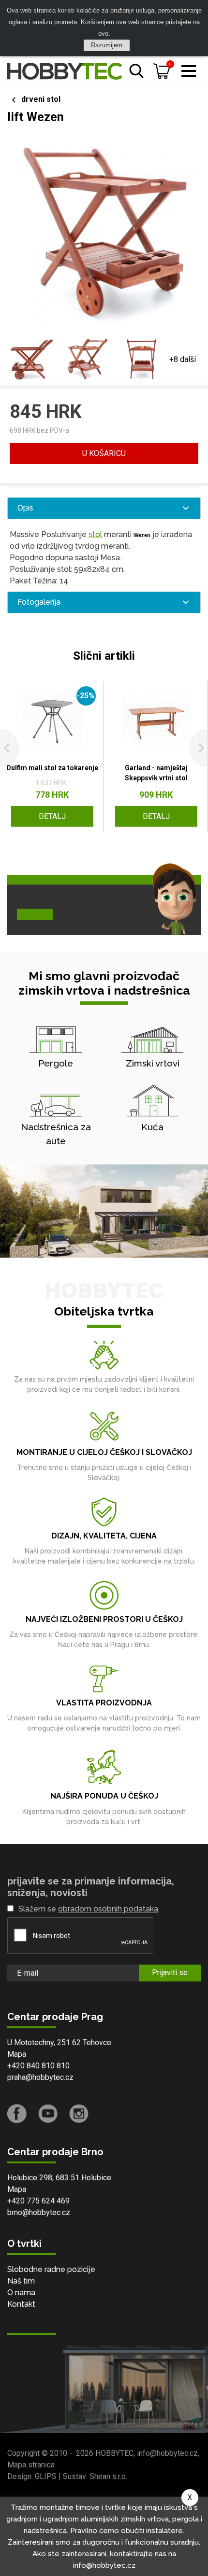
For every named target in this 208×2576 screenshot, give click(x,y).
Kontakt (21, 2304)
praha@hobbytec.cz (40, 2077)
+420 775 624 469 (38, 2201)
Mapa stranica (31, 2465)
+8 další (183, 359)
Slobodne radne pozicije (51, 2269)
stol (95, 534)
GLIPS (46, 2476)
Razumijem (107, 45)
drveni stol (41, 99)
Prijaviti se (170, 1973)
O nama (21, 2292)
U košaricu (104, 453)
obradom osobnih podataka (108, 1909)
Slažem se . (89, 1909)
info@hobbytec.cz (167, 2453)
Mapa (17, 2054)
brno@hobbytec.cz (39, 2212)
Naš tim (21, 2281)
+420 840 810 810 (38, 2066)
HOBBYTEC (114, 2453)
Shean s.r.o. (108, 2476)
